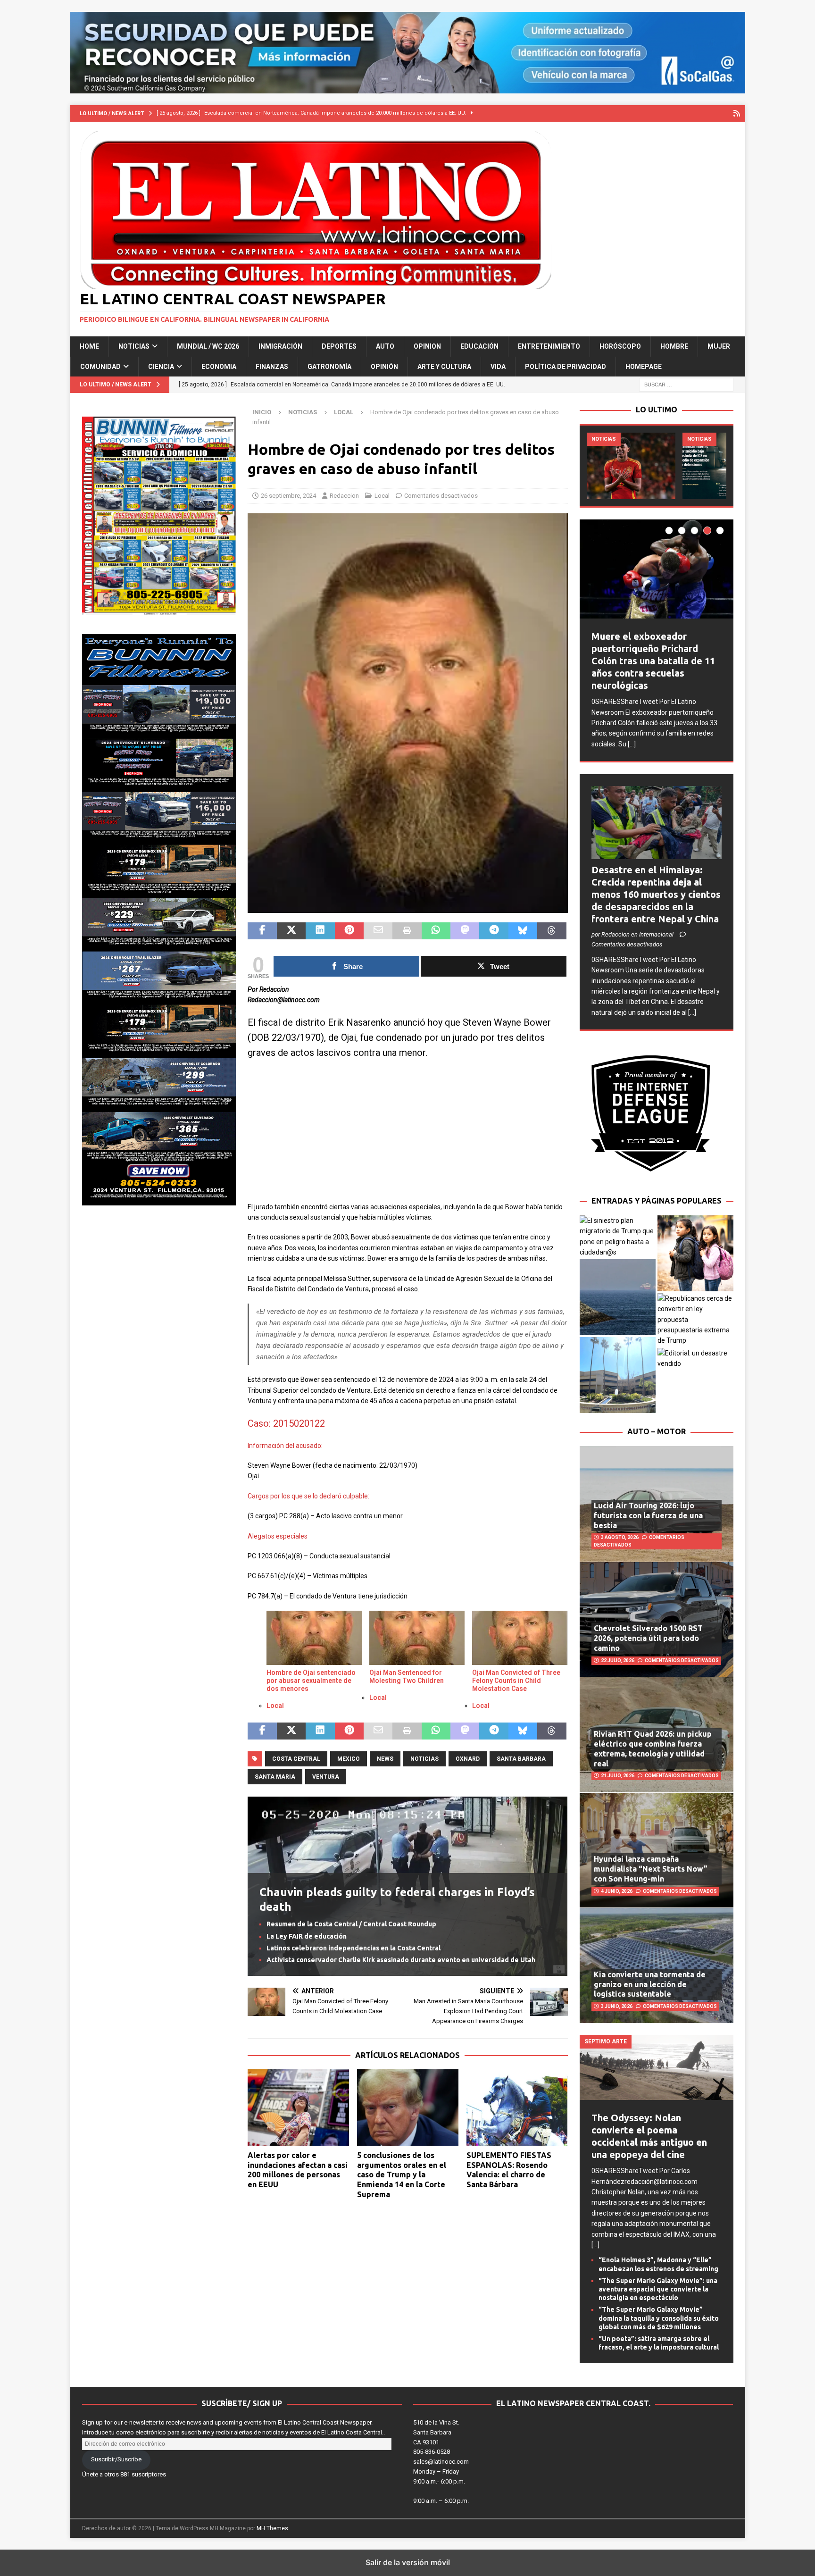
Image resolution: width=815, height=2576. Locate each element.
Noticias (134, 346)
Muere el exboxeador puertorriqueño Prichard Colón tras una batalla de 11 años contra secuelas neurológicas (653, 661)
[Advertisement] (407, 1136)
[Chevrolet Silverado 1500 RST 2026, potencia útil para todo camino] (657, 1619)
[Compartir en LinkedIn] (320, 931)
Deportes (339, 346)
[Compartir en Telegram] (494, 931)
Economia (219, 367)
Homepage (644, 367)
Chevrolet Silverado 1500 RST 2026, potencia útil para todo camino (648, 1638)
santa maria (275, 1777)
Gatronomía (329, 367)
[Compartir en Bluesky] (523, 931)
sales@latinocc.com (441, 2462)
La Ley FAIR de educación (307, 1936)
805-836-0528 (432, 2452)
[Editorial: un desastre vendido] (695, 1359)
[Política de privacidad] (737, 113)
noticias (424, 1759)
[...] (632, 744)
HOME (89, 346)
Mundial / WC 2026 (208, 346)
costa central (296, 1759)
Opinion (427, 346)
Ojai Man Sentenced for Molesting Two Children (407, 1677)
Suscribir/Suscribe (116, 2459)
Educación (479, 346)
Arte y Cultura (444, 367)
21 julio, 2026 (618, 1776)
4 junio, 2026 (617, 1891)
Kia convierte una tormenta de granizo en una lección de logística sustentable (650, 1984)
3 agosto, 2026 (620, 1537)
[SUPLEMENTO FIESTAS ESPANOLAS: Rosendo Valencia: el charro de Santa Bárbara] (517, 2107)
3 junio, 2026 (617, 2006)
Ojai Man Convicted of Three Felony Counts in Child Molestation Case (516, 1681)
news (385, 1759)
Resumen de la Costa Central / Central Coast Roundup (351, 1924)
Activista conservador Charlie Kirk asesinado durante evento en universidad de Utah (401, 1960)
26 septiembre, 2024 (288, 496)
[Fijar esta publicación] (349, 931)
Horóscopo (620, 346)
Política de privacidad (566, 367)
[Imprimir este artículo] (407, 931)
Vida (498, 367)
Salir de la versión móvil (408, 2562)
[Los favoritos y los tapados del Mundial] (631, 466)
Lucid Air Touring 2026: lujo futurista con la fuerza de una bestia (648, 1515)
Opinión (384, 367)
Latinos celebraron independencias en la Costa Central (353, 1948)
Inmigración (280, 346)
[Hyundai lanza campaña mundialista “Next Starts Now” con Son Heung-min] (657, 1850)
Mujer (719, 346)
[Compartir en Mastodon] (465, 931)
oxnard (468, 1759)
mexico (349, 1759)
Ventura (326, 1777)
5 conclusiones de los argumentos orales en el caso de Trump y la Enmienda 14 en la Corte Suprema (402, 2175)
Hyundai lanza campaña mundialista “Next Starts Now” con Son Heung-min (651, 1869)
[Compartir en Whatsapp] (436, 931)
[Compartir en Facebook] (262, 931)
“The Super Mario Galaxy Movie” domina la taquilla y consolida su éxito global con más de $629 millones (659, 2318)
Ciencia (161, 367)
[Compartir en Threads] (552, 931)
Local (382, 496)
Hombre (674, 346)
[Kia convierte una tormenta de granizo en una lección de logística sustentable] (657, 1965)
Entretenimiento (549, 346)
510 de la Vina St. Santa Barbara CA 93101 (436, 2432)
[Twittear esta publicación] (291, 931)
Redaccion (344, 496)
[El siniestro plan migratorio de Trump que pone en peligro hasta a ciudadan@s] (618, 1237)
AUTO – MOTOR (657, 1431)
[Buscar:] (686, 384)
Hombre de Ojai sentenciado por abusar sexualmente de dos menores (311, 1681)
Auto (385, 346)
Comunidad (100, 367)
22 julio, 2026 (618, 1660)
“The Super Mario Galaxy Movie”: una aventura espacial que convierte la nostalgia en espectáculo (658, 2289)
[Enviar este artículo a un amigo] (378, 931)
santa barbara (521, 1759)
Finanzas (272, 367)
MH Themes (272, 2528)
